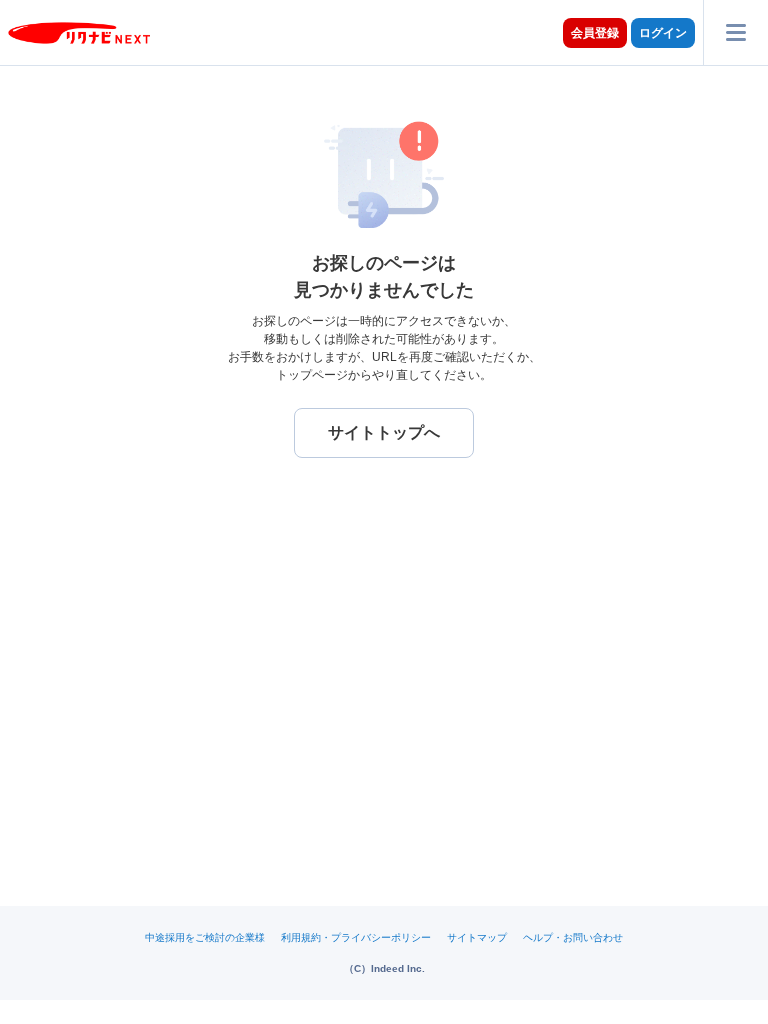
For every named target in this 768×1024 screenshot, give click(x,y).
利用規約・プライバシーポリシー (356, 937)
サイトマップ (477, 937)
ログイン (663, 33)
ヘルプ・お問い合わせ (573, 937)
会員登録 (595, 33)
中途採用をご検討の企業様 (205, 937)
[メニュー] (735, 32)
